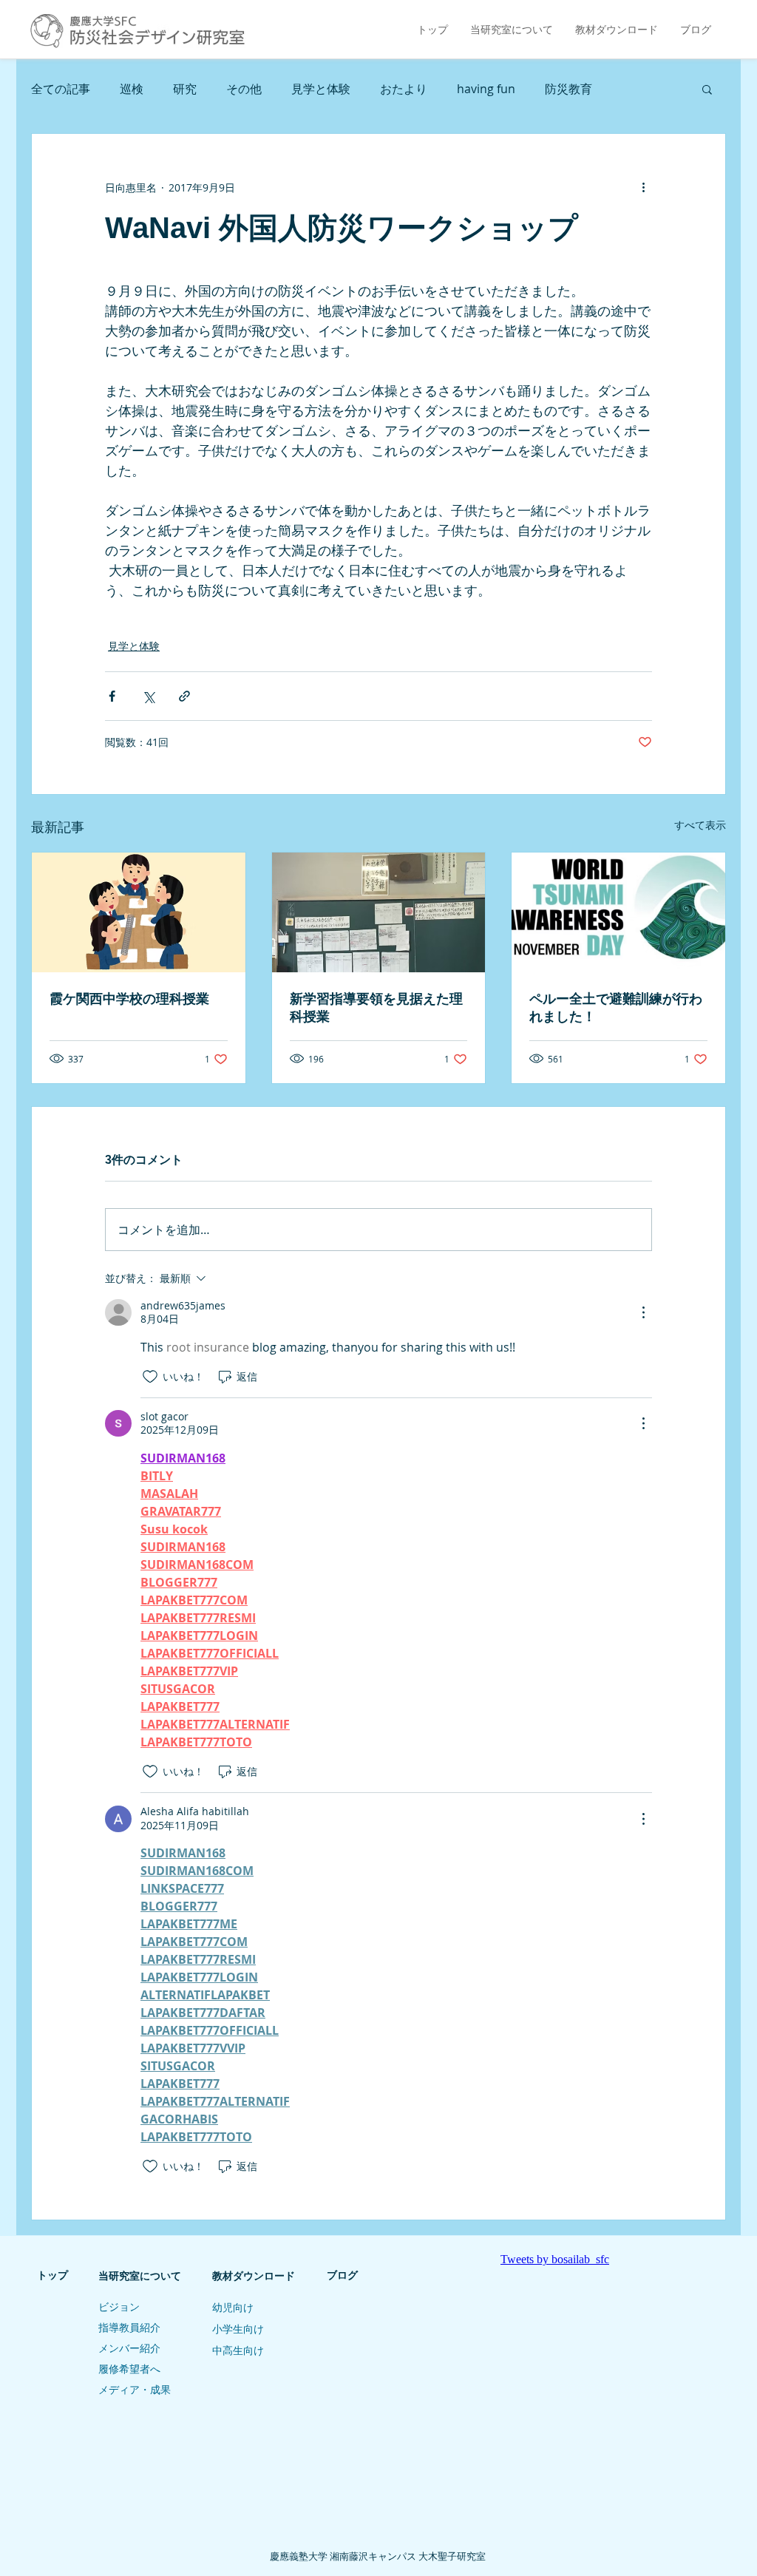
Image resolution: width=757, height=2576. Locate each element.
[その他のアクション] (643, 187)
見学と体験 (321, 89)
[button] (707, 89)
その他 (244, 89)
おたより (404, 89)
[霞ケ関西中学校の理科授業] (139, 912)
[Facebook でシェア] (112, 696)
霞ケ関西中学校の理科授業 (129, 999)
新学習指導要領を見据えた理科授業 (376, 1008)
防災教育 (568, 89)
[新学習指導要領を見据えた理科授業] (379, 912)
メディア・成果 (135, 2390)
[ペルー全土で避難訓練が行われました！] (618, 912)
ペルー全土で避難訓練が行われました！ (616, 1008)
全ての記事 (61, 89)
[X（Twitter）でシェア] (148, 696)
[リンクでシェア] (184, 696)
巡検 (132, 89)
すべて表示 (700, 825)
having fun (486, 89)
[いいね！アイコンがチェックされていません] (150, 1377)
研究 (185, 89)
